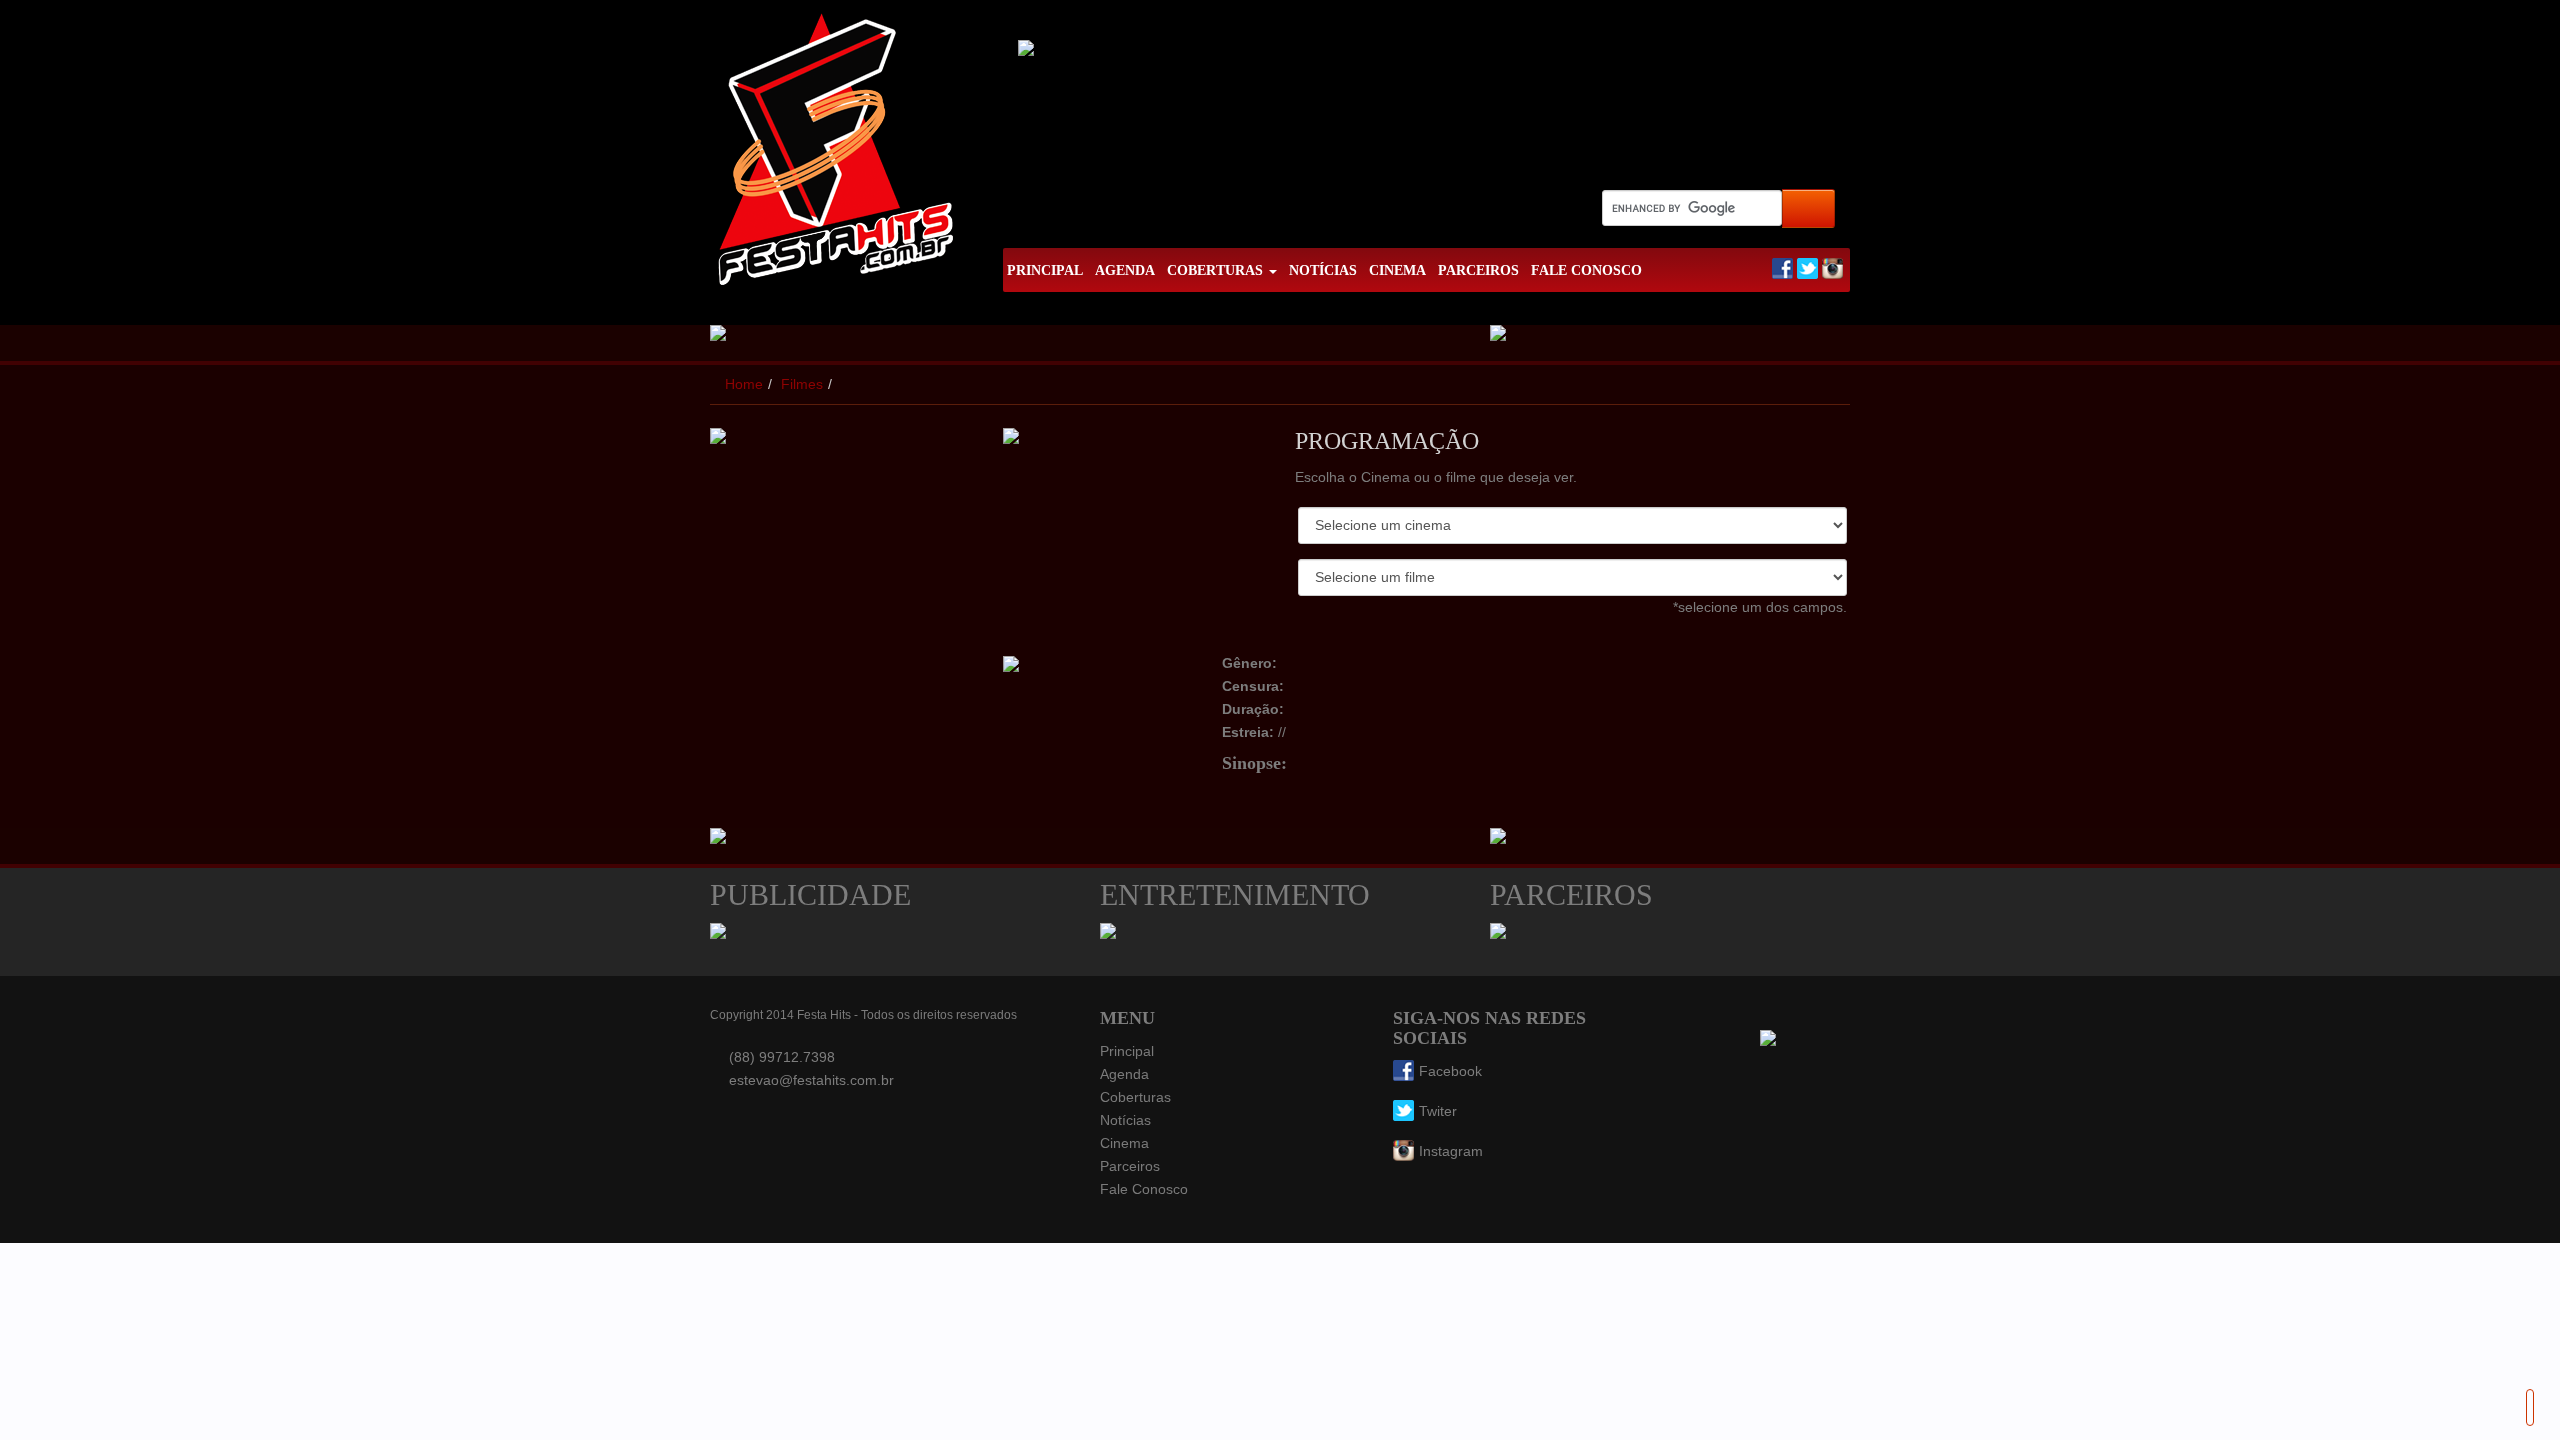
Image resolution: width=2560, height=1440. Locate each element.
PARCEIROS (1478, 270)
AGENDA (1125, 270)
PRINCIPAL (1045, 270)
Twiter (1438, 1111)
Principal (1127, 1051)
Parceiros (1130, 1166)
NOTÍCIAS (1323, 270)
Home (744, 384)
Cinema (1124, 1143)
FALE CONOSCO (1586, 270)
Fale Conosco (1144, 1189)
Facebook (1450, 1071)
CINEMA (1397, 270)
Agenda (1124, 1074)
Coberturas (1135, 1097)
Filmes (802, 384)
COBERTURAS (1217, 270)
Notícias (1125, 1120)
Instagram (1451, 1151)
